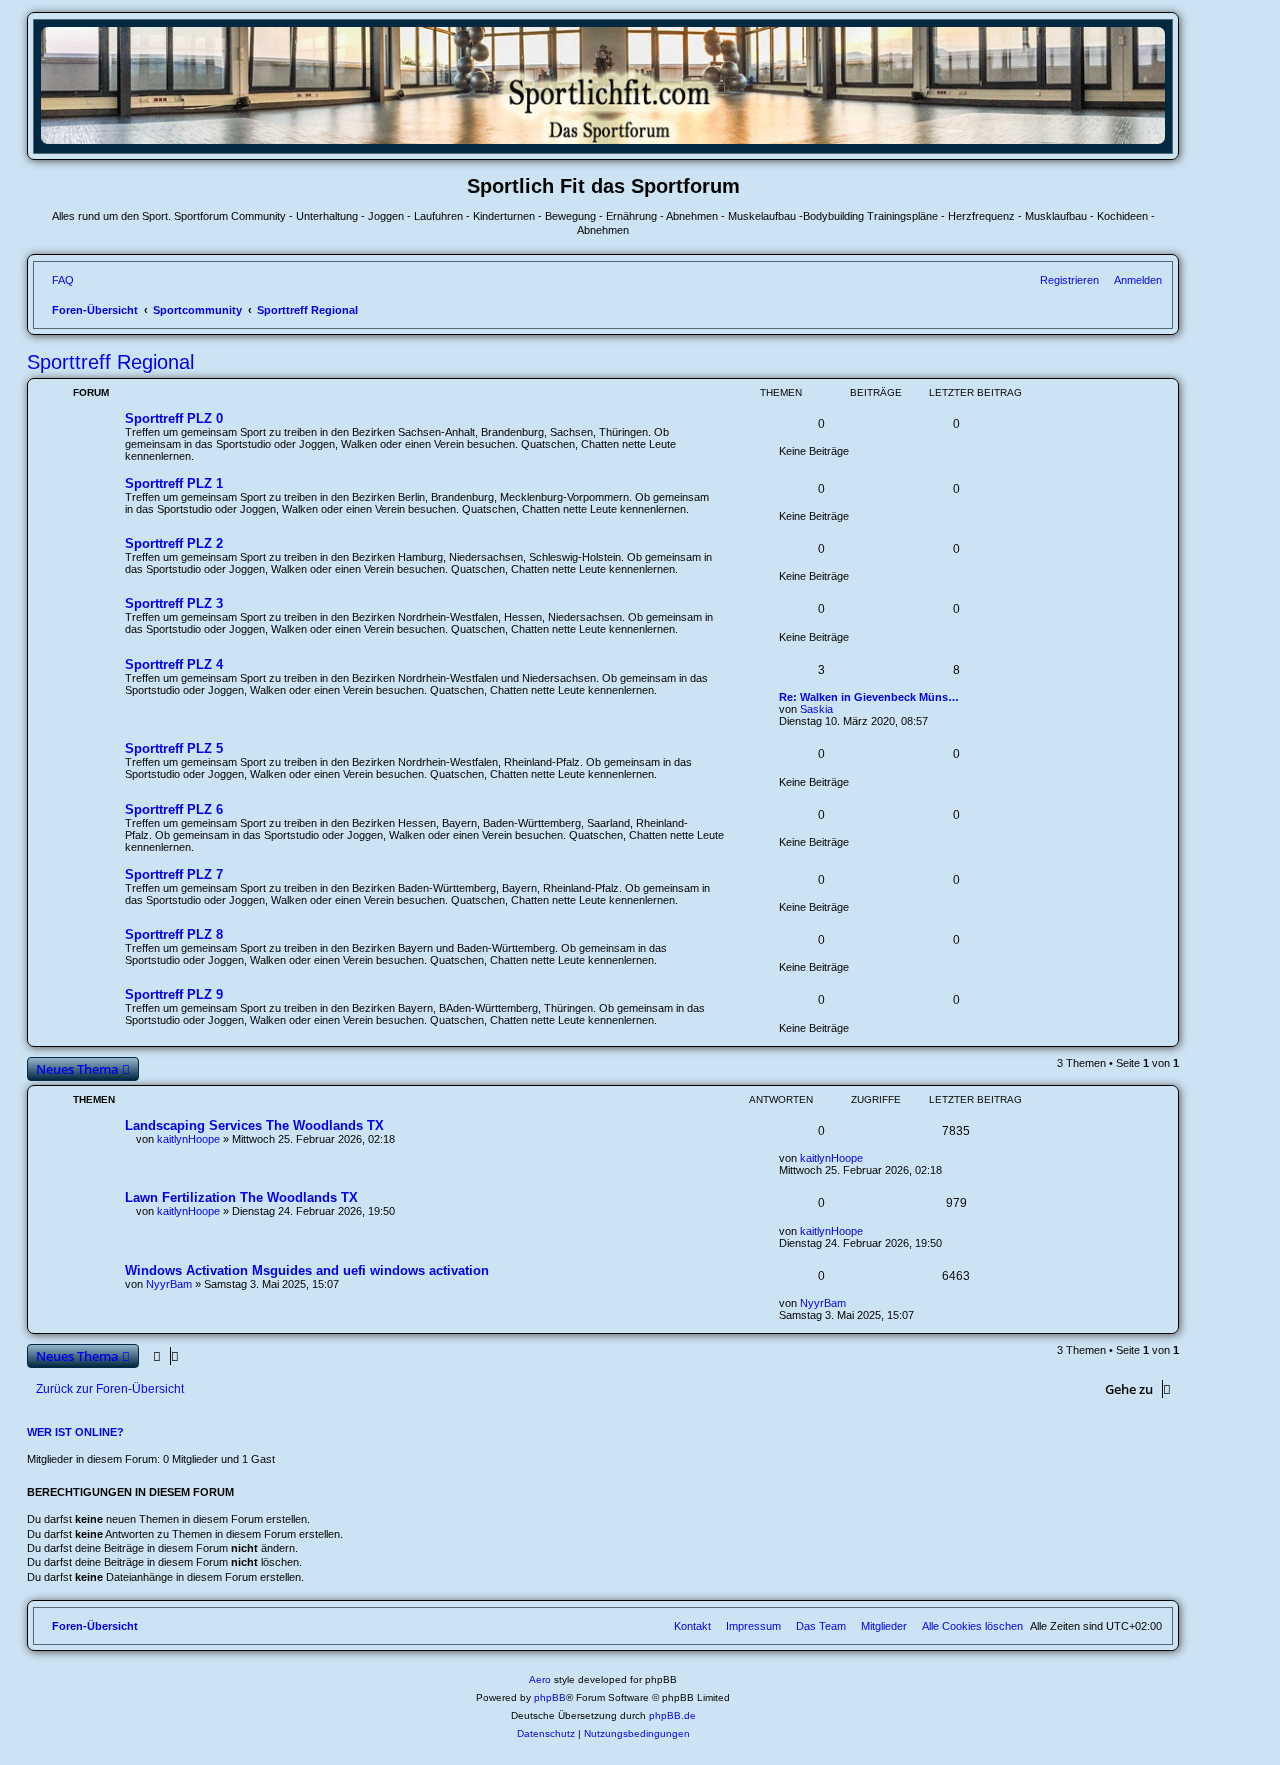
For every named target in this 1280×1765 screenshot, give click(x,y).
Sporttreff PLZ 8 (174, 934)
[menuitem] (59, 280)
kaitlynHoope (188, 1139)
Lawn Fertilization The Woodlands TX (241, 1197)
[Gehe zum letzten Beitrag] (870, 1158)
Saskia (816, 709)
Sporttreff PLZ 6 (174, 809)
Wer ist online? (75, 1432)
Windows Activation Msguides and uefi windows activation (307, 1270)
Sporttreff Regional (110, 362)
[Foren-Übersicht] (603, 140)
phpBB (550, 1697)
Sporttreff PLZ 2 (174, 543)
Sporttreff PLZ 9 (174, 994)
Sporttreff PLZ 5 (174, 748)
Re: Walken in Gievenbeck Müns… (869, 697)
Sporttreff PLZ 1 (174, 483)
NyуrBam (169, 1284)
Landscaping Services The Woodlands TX (254, 1125)
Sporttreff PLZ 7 (174, 874)
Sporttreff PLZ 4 (174, 664)
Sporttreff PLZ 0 (174, 418)
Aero (540, 1679)
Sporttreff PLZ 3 (174, 603)
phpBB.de (672, 1715)
